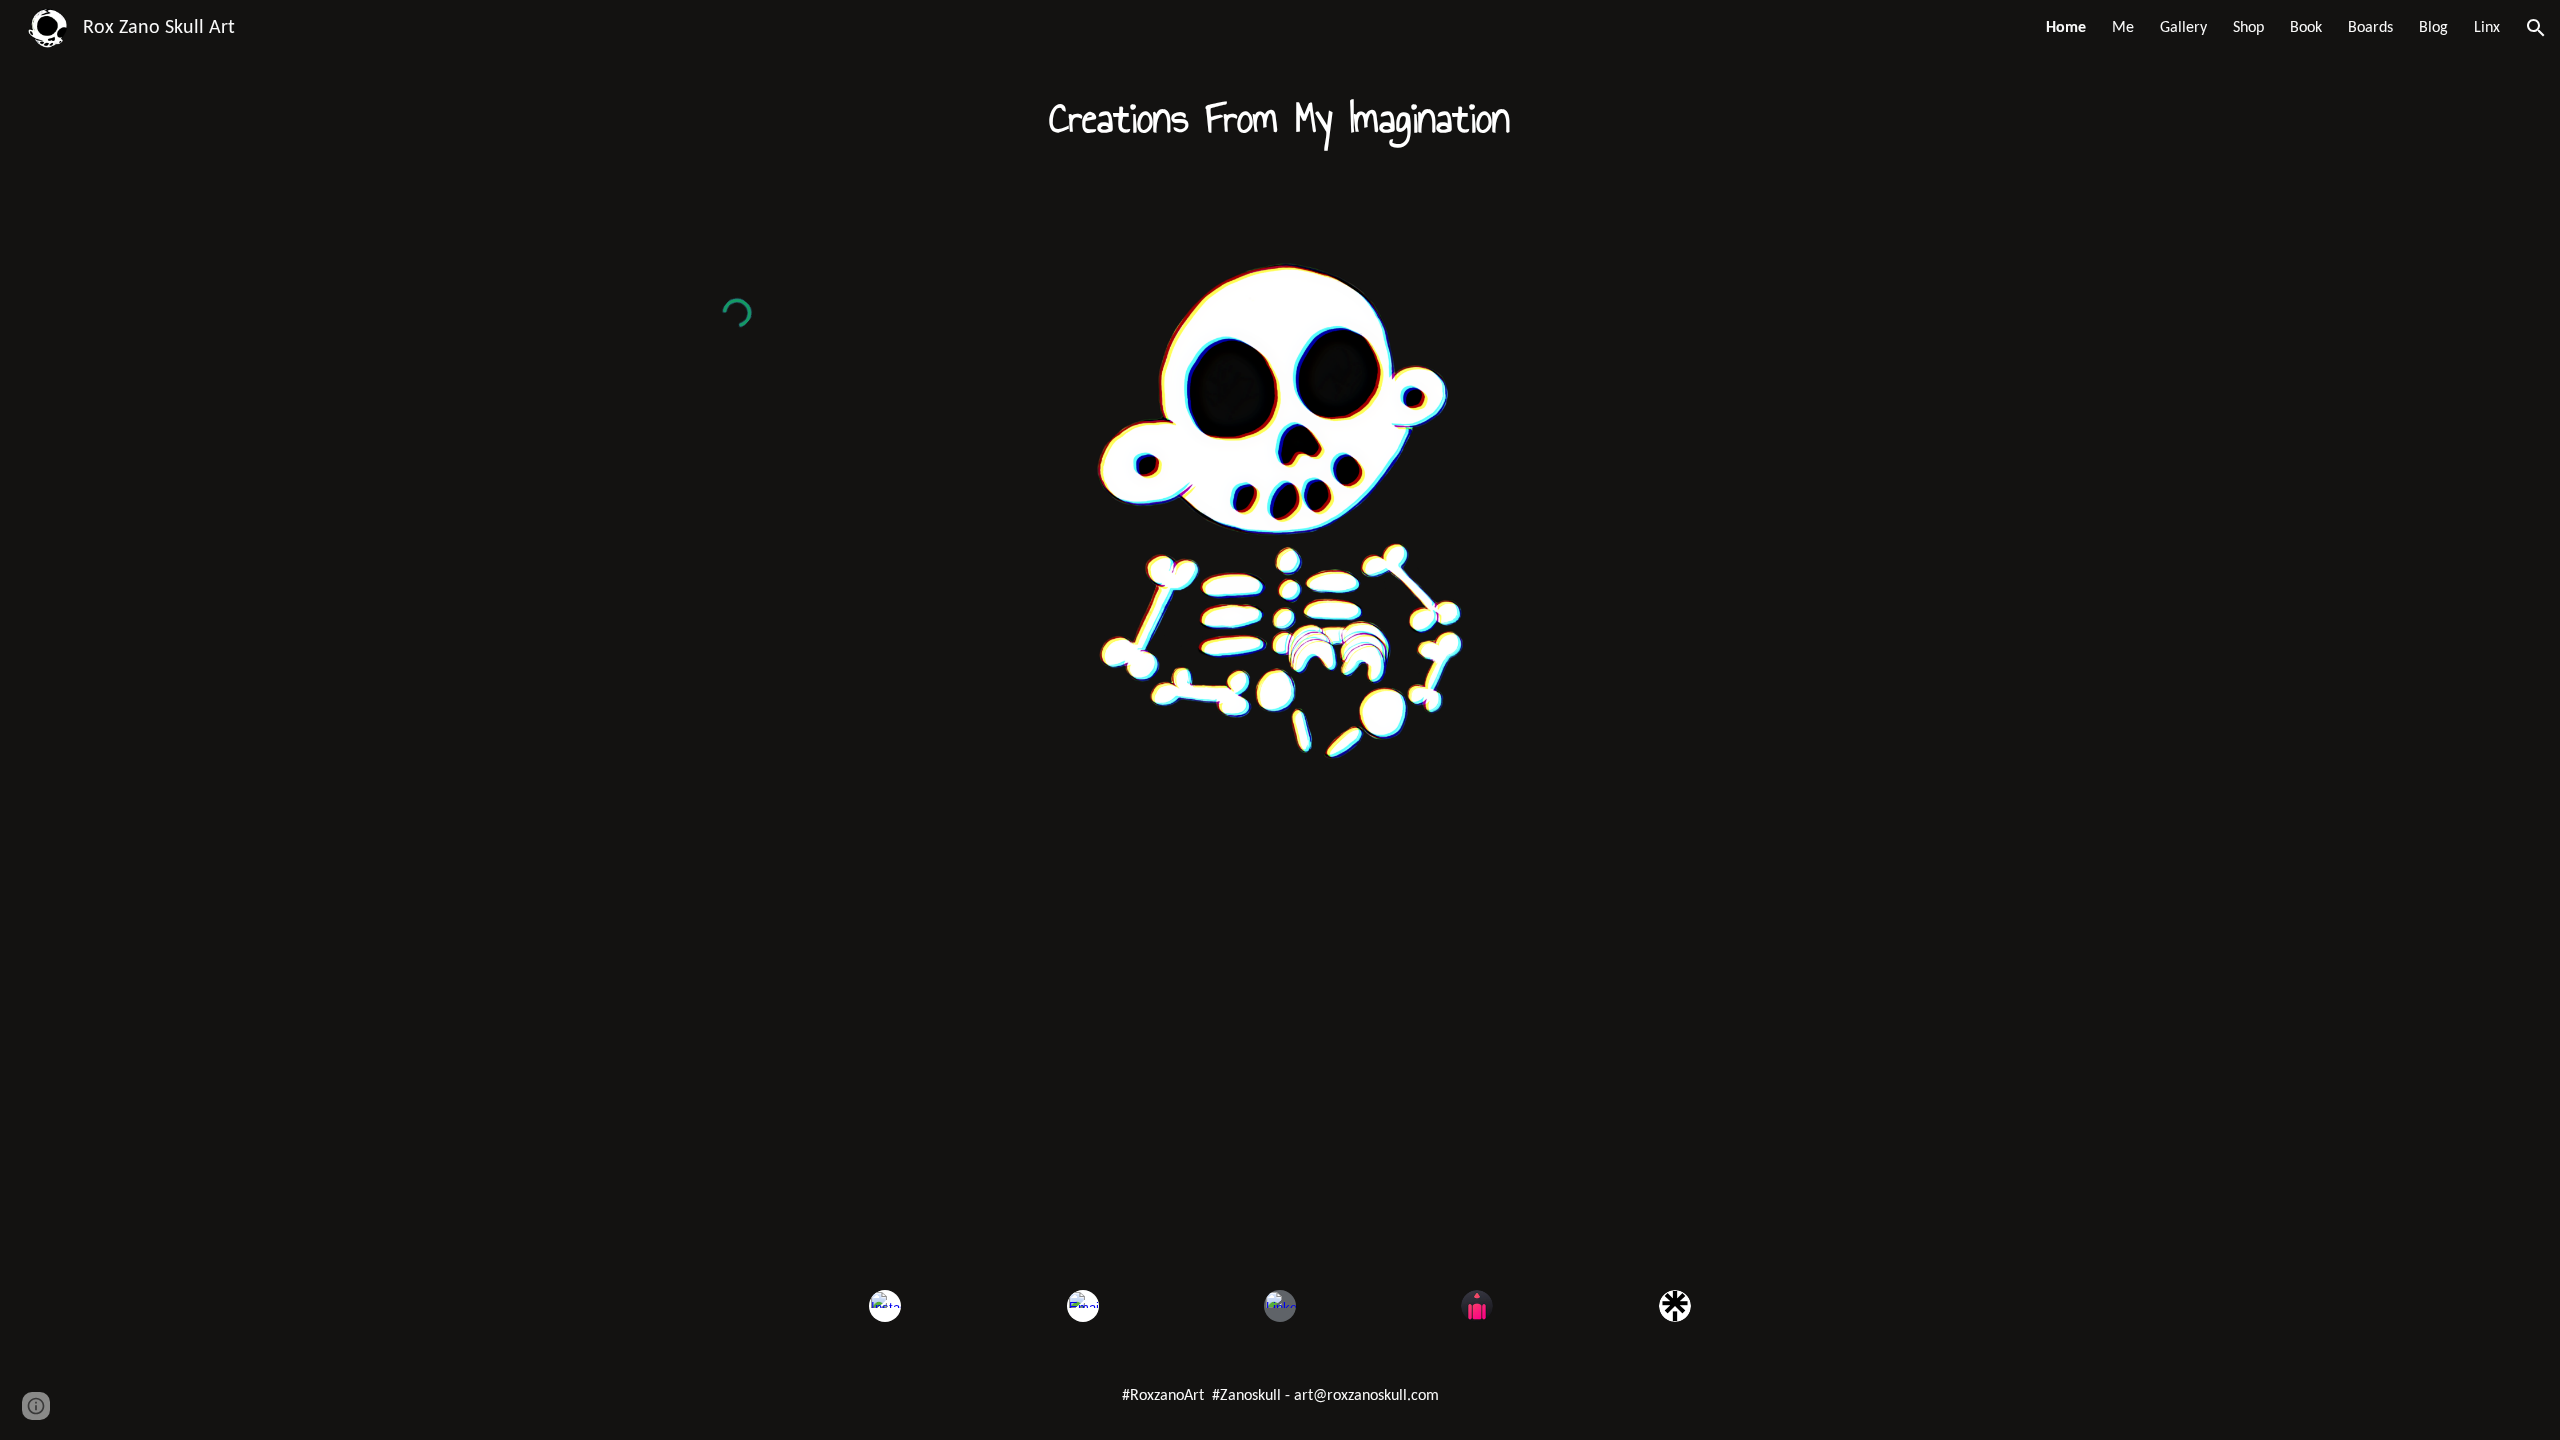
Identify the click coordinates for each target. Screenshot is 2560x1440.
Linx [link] (2487, 28)
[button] (2536, 28)
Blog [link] (2433, 28)
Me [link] (2123, 28)
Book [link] (2306, 28)
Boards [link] (2370, 28)
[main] (1280, 119)
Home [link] (2066, 28)
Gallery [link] (2183, 28)
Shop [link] (2248, 28)
